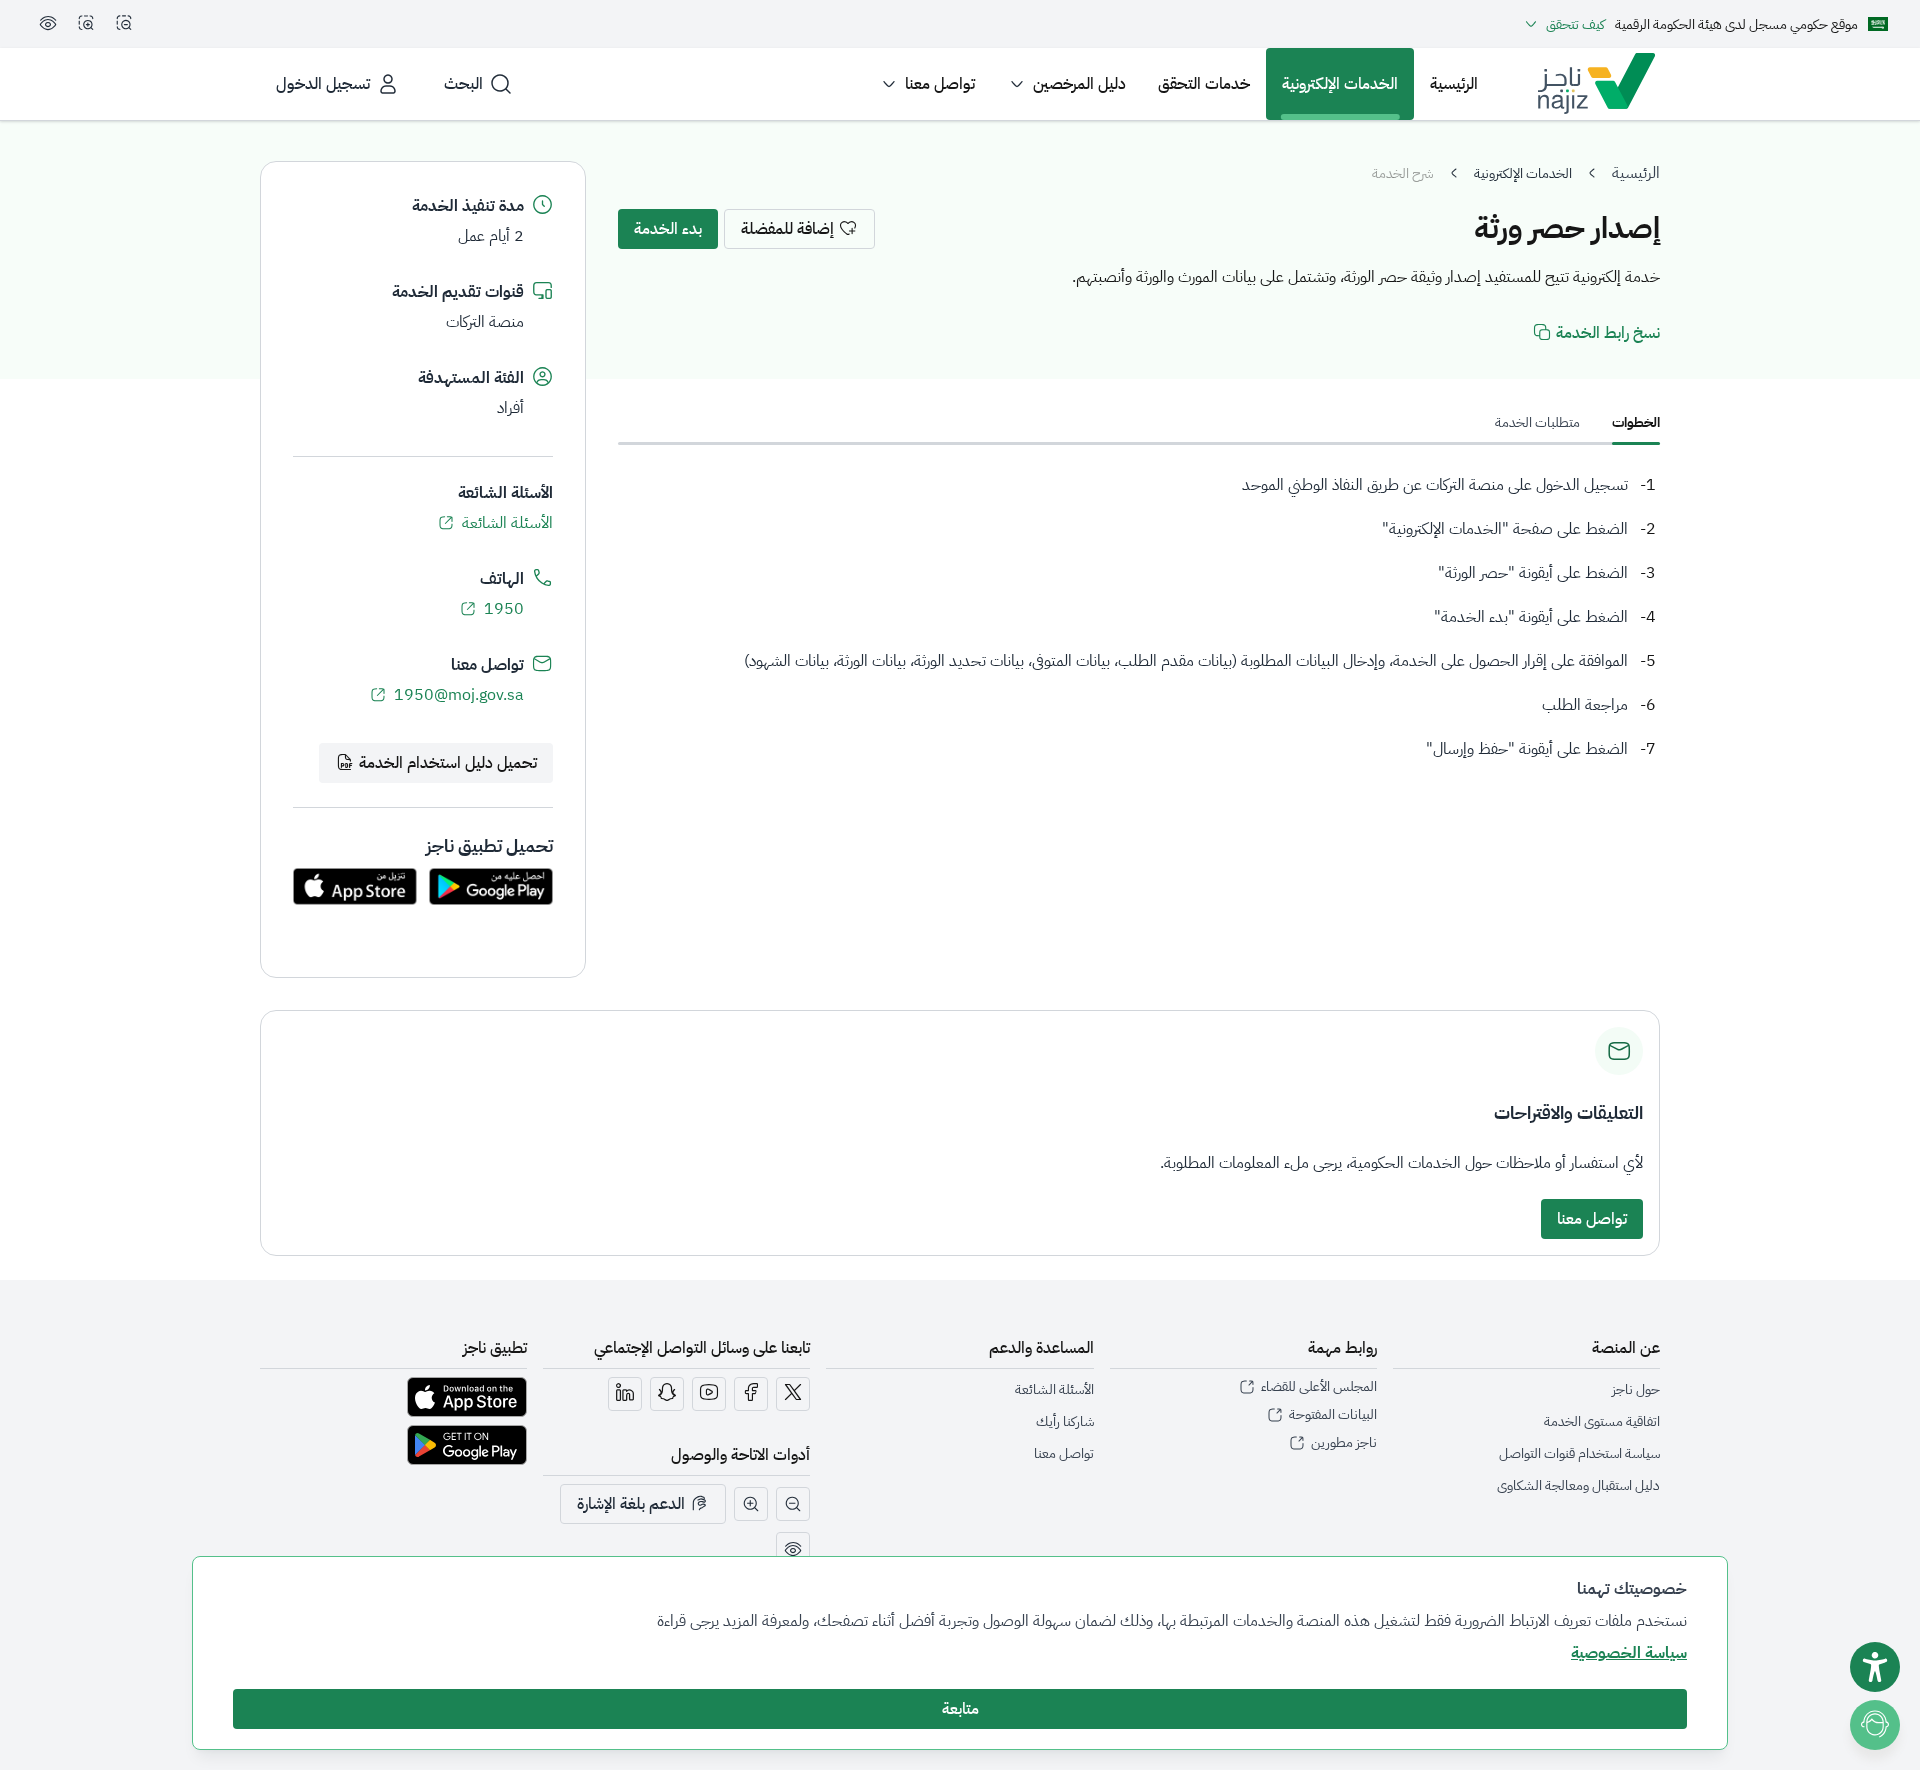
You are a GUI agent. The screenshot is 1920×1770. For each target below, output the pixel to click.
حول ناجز (1636, 1389)
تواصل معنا (940, 84)
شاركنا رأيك (1065, 1421)
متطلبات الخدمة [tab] (1537, 422)
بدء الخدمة (668, 229)
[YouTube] (709, 1394)
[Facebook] (751, 1394)
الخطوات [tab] (1636, 422)
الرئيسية (1454, 84)
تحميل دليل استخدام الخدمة (448, 763)
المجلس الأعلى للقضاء (1319, 1387)
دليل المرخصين (1079, 84)
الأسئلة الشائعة (507, 523)
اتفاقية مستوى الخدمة (1602, 1421)
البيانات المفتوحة (1333, 1415)
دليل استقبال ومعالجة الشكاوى (1578, 1485)
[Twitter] (793, 1394)
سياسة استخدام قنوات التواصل (1579, 1453)
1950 (504, 609)
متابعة (960, 1709)
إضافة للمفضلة (787, 229)
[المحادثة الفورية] (1879, 1721)
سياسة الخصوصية (1629, 1653)
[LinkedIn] (625, 1394)
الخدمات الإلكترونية (1340, 84)
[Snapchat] (667, 1394)
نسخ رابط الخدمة (1608, 333)
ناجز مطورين (1344, 1443)
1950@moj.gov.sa (459, 695)
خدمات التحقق (1204, 84)
